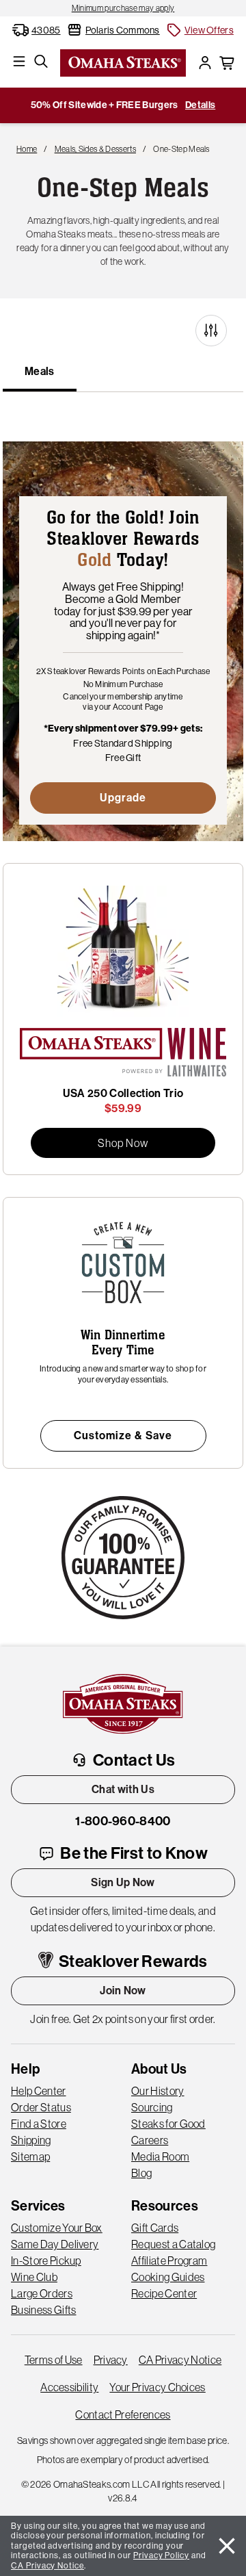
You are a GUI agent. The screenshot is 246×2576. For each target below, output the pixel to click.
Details (200, 105)
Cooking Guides (168, 2277)
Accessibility (69, 2387)
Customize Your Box (57, 2228)
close (227, 2546)
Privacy (111, 2360)
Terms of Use (54, 2360)
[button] (200, 30)
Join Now (123, 1991)
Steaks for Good (168, 2124)
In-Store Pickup (46, 2261)
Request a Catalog (173, 2244)
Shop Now (123, 1143)
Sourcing (152, 2107)
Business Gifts (43, 2310)
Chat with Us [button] (123, 1789)
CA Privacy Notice (180, 2360)
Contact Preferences (123, 2414)
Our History (158, 2091)
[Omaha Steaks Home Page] (123, 62)
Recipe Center (164, 2293)
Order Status (41, 2107)
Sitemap (30, 2156)
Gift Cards (155, 2228)
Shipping (31, 2140)
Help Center (39, 2091)
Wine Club (34, 2277)
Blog (141, 2173)
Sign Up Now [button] (123, 1882)
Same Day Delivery (55, 2244)
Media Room (160, 2156)
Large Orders (42, 2293)
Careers (150, 2140)
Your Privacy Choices (157, 2387)
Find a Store (39, 2124)
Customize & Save (123, 1435)
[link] (123, 8)
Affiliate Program (169, 2261)
